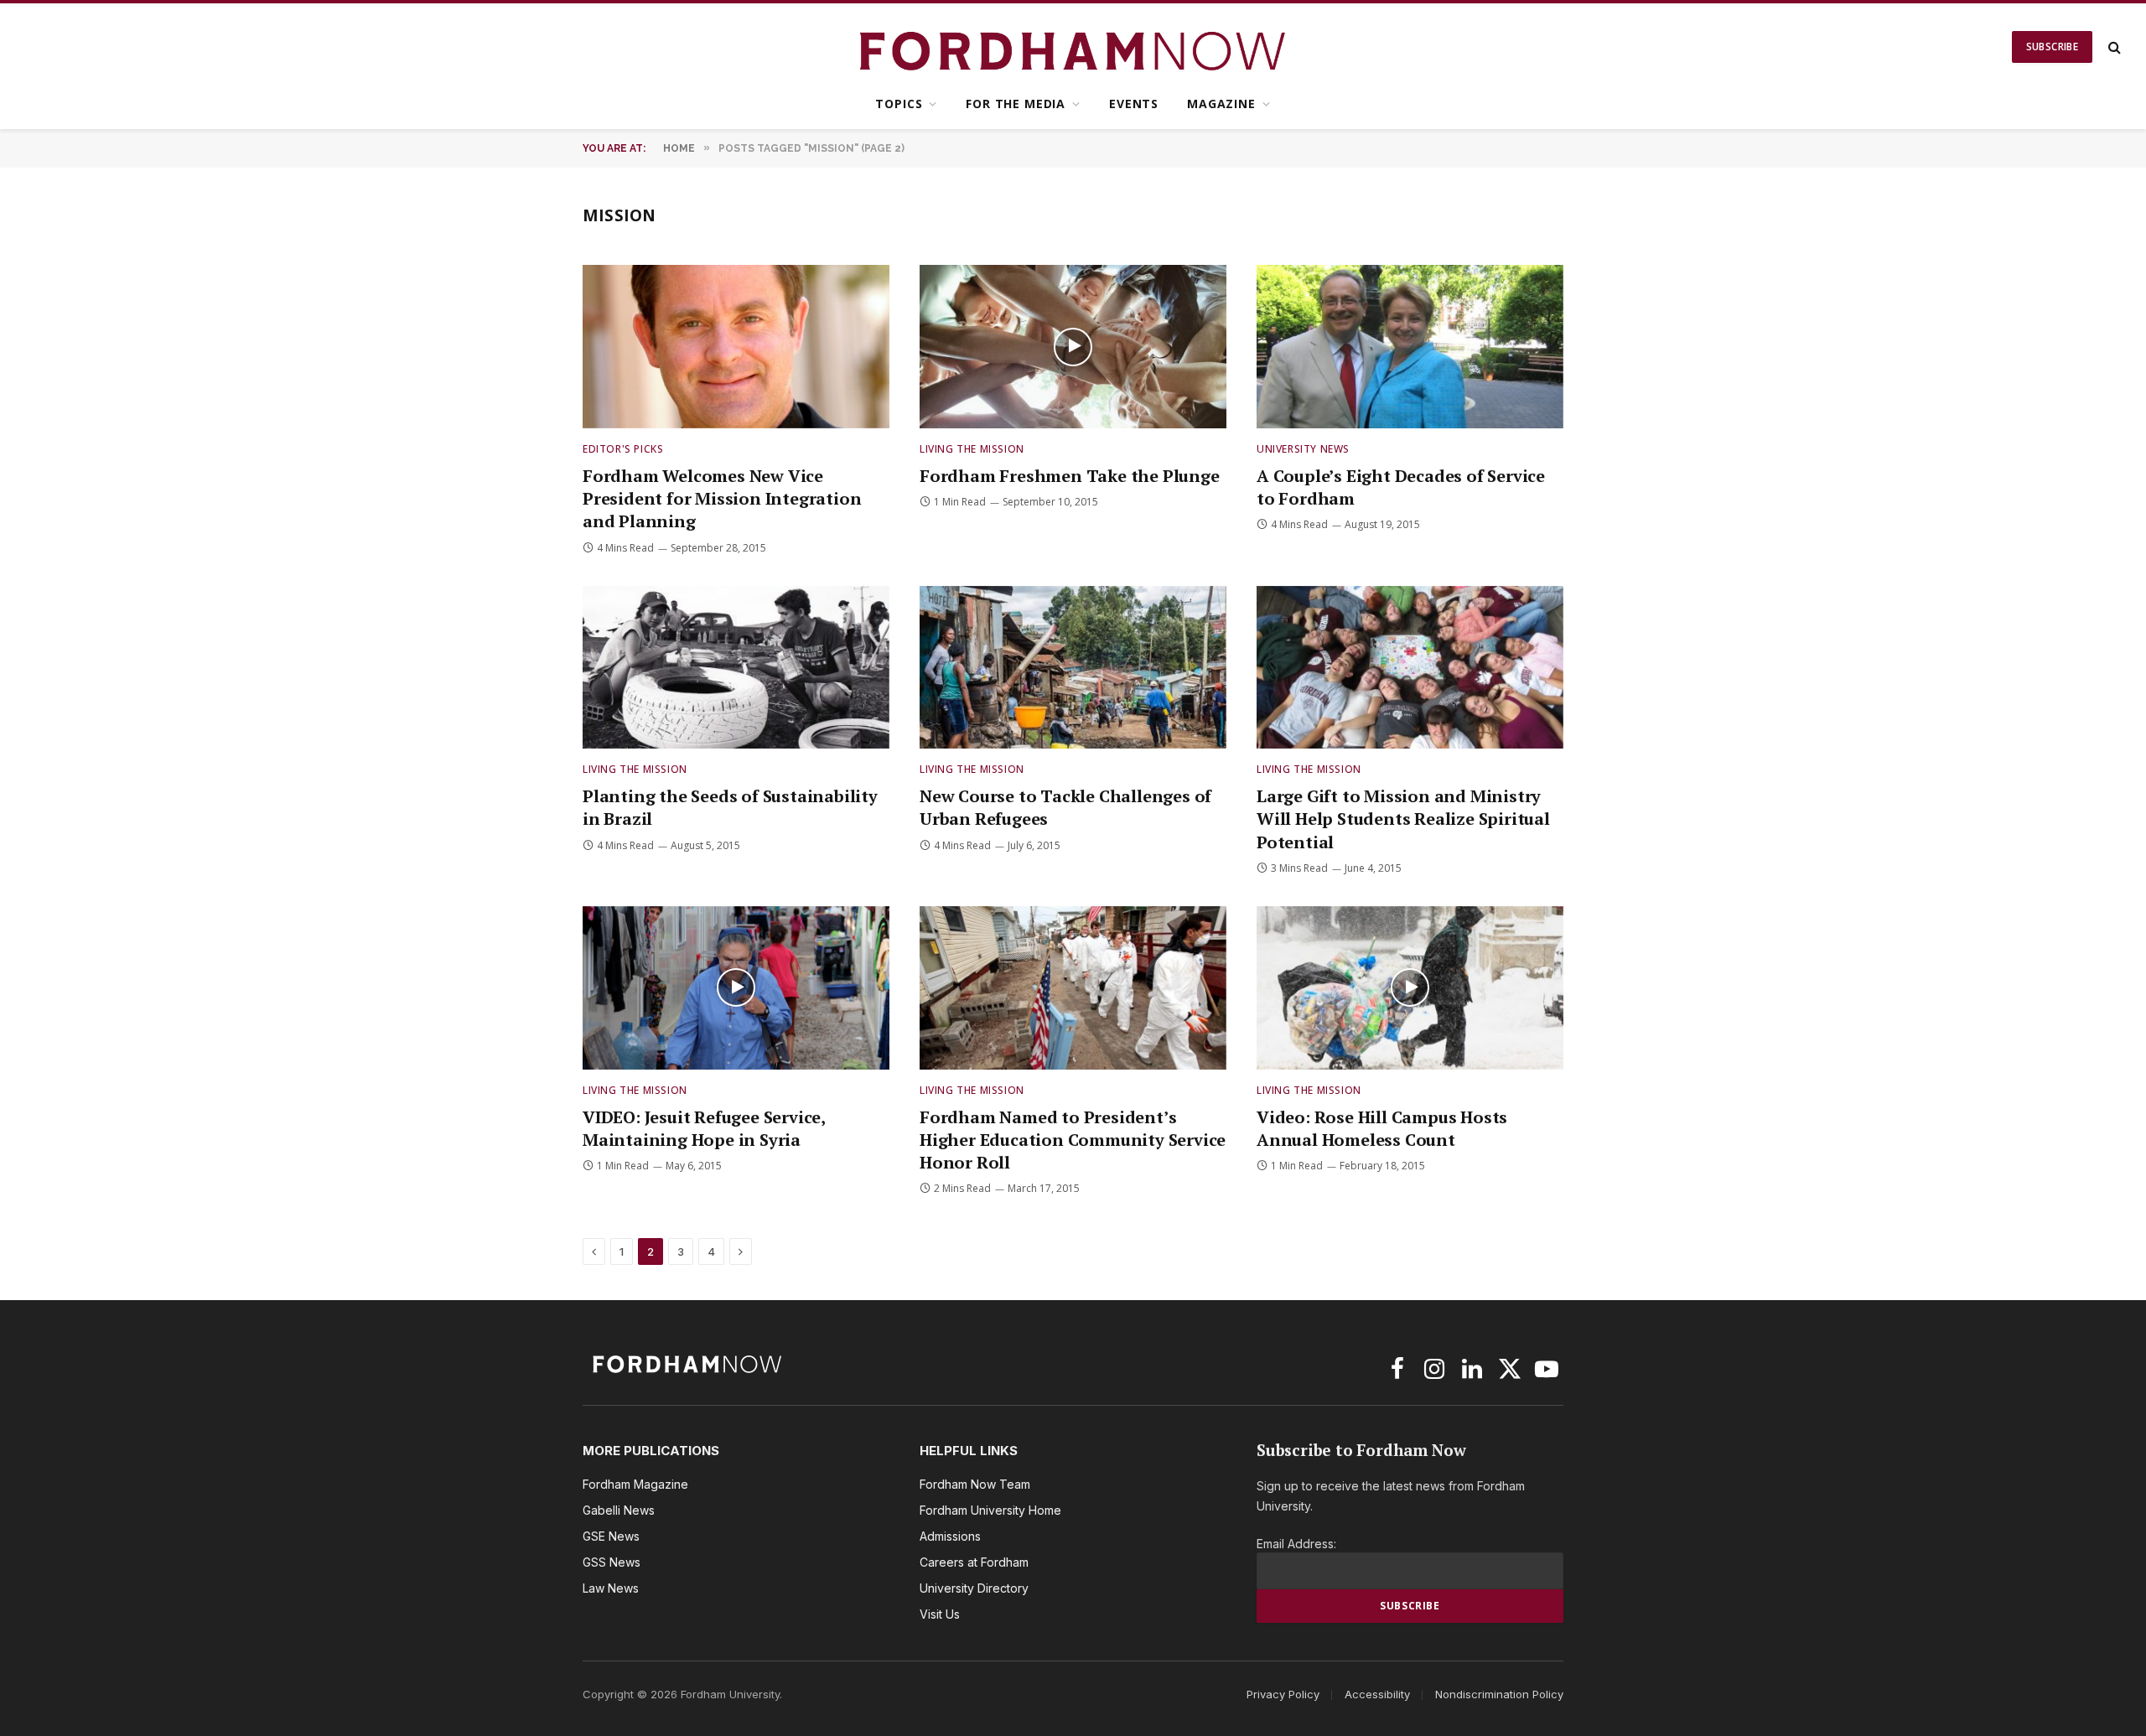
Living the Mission (972, 449)
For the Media (1016, 104)
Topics (899, 104)
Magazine (1221, 104)
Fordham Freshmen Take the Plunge (1070, 476)
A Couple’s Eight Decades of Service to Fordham (1401, 487)
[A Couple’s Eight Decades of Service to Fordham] (1410, 347)
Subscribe (2052, 47)
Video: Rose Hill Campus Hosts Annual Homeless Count (1382, 1128)
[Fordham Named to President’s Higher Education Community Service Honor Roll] (1073, 988)
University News (1303, 449)
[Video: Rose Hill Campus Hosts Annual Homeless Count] (1410, 988)
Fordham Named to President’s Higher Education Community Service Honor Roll (1073, 1140)
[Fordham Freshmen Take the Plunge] (1073, 347)
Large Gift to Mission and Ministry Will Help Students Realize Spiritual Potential (1403, 819)
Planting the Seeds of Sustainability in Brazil (730, 807)
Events (1134, 104)
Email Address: (1296, 1544)
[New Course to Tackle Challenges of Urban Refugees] (1073, 668)
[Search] (2113, 47)
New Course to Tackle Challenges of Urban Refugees (1065, 807)
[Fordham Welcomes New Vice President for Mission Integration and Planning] (736, 347)
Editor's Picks (623, 449)
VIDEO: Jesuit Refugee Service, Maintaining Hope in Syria (704, 1128)
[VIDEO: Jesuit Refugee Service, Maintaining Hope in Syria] (736, 988)
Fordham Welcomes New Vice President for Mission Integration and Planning (722, 498)
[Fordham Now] (1073, 47)
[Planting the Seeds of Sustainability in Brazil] (736, 668)
